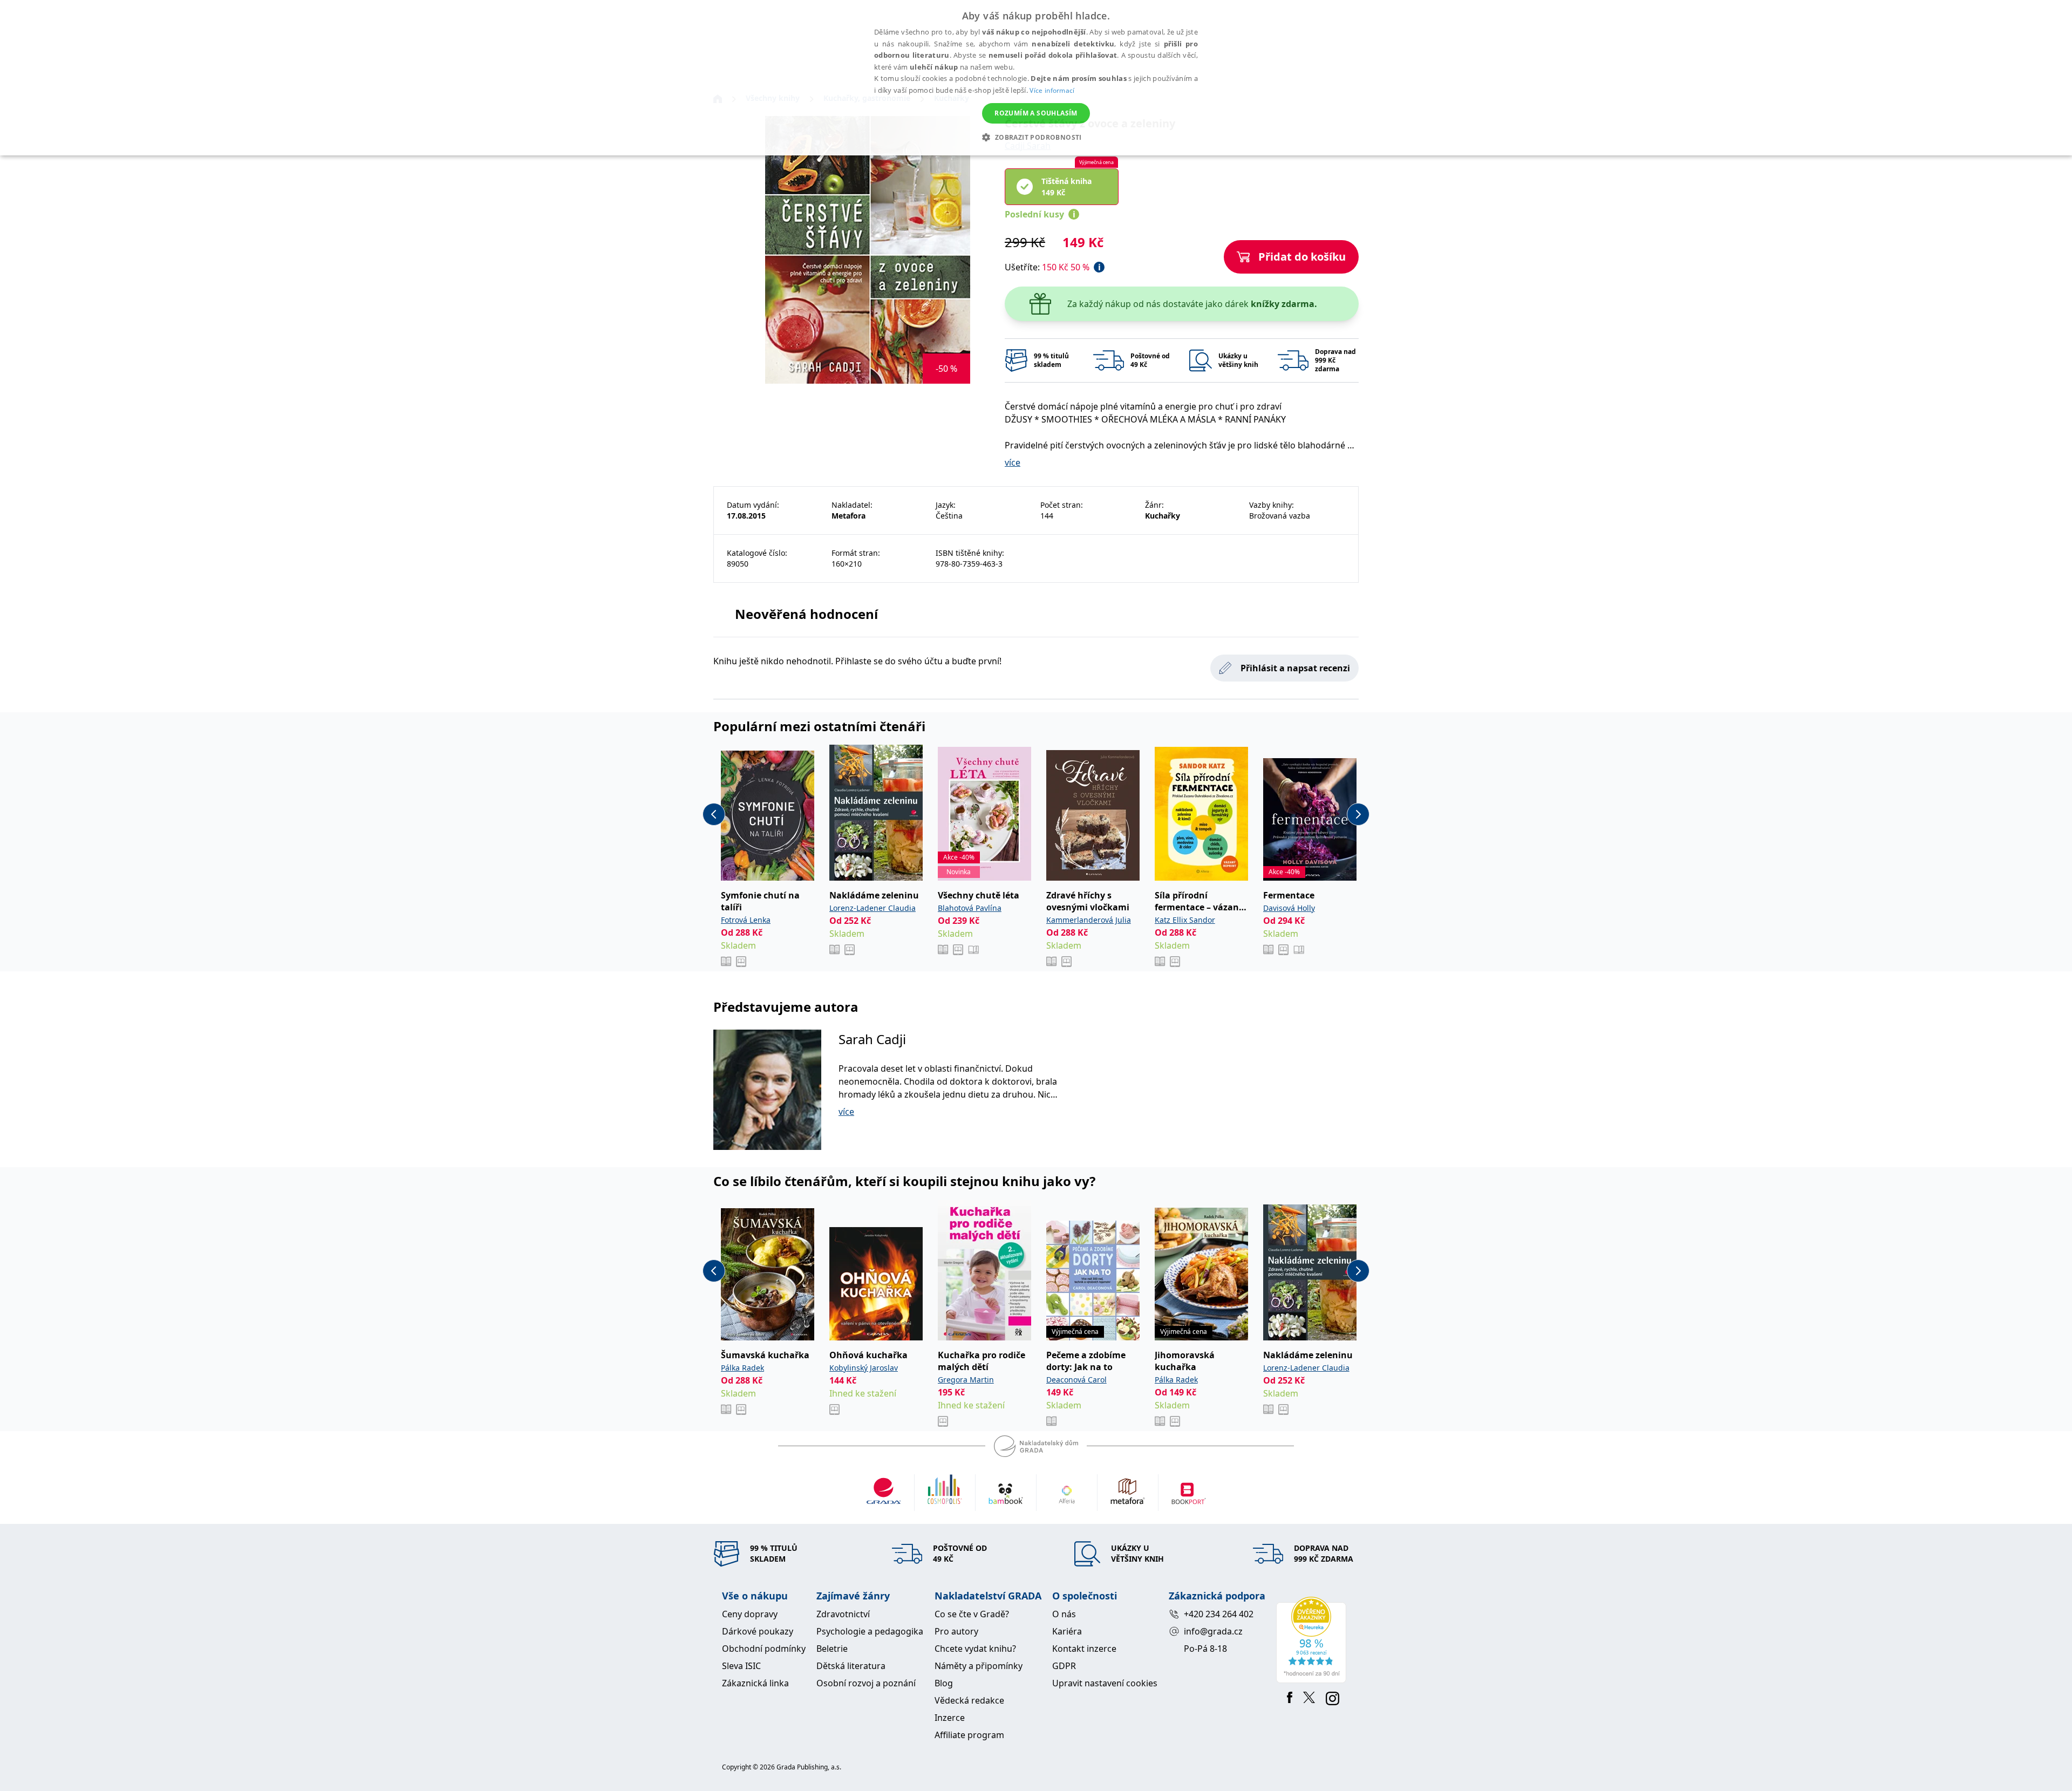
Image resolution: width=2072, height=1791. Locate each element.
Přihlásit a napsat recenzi (1295, 668)
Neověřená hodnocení (806, 614)
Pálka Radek (742, 1368)
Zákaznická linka (755, 1683)
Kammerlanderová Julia (1089, 920)
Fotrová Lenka (746, 920)
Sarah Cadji (872, 1039)
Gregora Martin (966, 1380)
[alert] (1036, 78)
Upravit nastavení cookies (1105, 1683)
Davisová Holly (1289, 908)
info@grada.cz (1213, 1631)
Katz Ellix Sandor (1185, 920)
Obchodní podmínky (764, 1649)
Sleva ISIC (741, 1666)
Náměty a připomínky (979, 1666)
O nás (1064, 1614)
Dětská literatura (851, 1666)
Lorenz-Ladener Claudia (873, 908)
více (1013, 462)
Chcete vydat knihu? (975, 1649)
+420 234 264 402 (1219, 1614)
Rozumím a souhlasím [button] (1036, 113)
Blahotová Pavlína (970, 908)
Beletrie (832, 1649)
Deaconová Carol (1076, 1380)
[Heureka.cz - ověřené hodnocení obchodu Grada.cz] (1313, 1640)
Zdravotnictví (843, 1614)
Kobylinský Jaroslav (864, 1368)
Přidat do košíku (1302, 257)
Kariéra (1067, 1631)
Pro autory (956, 1631)
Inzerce (950, 1718)
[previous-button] (714, 814)
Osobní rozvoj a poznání (866, 1683)
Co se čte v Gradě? (972, 1614)
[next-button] (1358, 814)
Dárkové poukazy (758, 1631)
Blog (944, 1683)
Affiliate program (969, 1735)
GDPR (1064, 1666)
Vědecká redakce (969, 1700)
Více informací (1052, 90)
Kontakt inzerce (1084, 1649)
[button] (1036, 137)
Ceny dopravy (750, 1614)
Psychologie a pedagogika (870, 1631)
